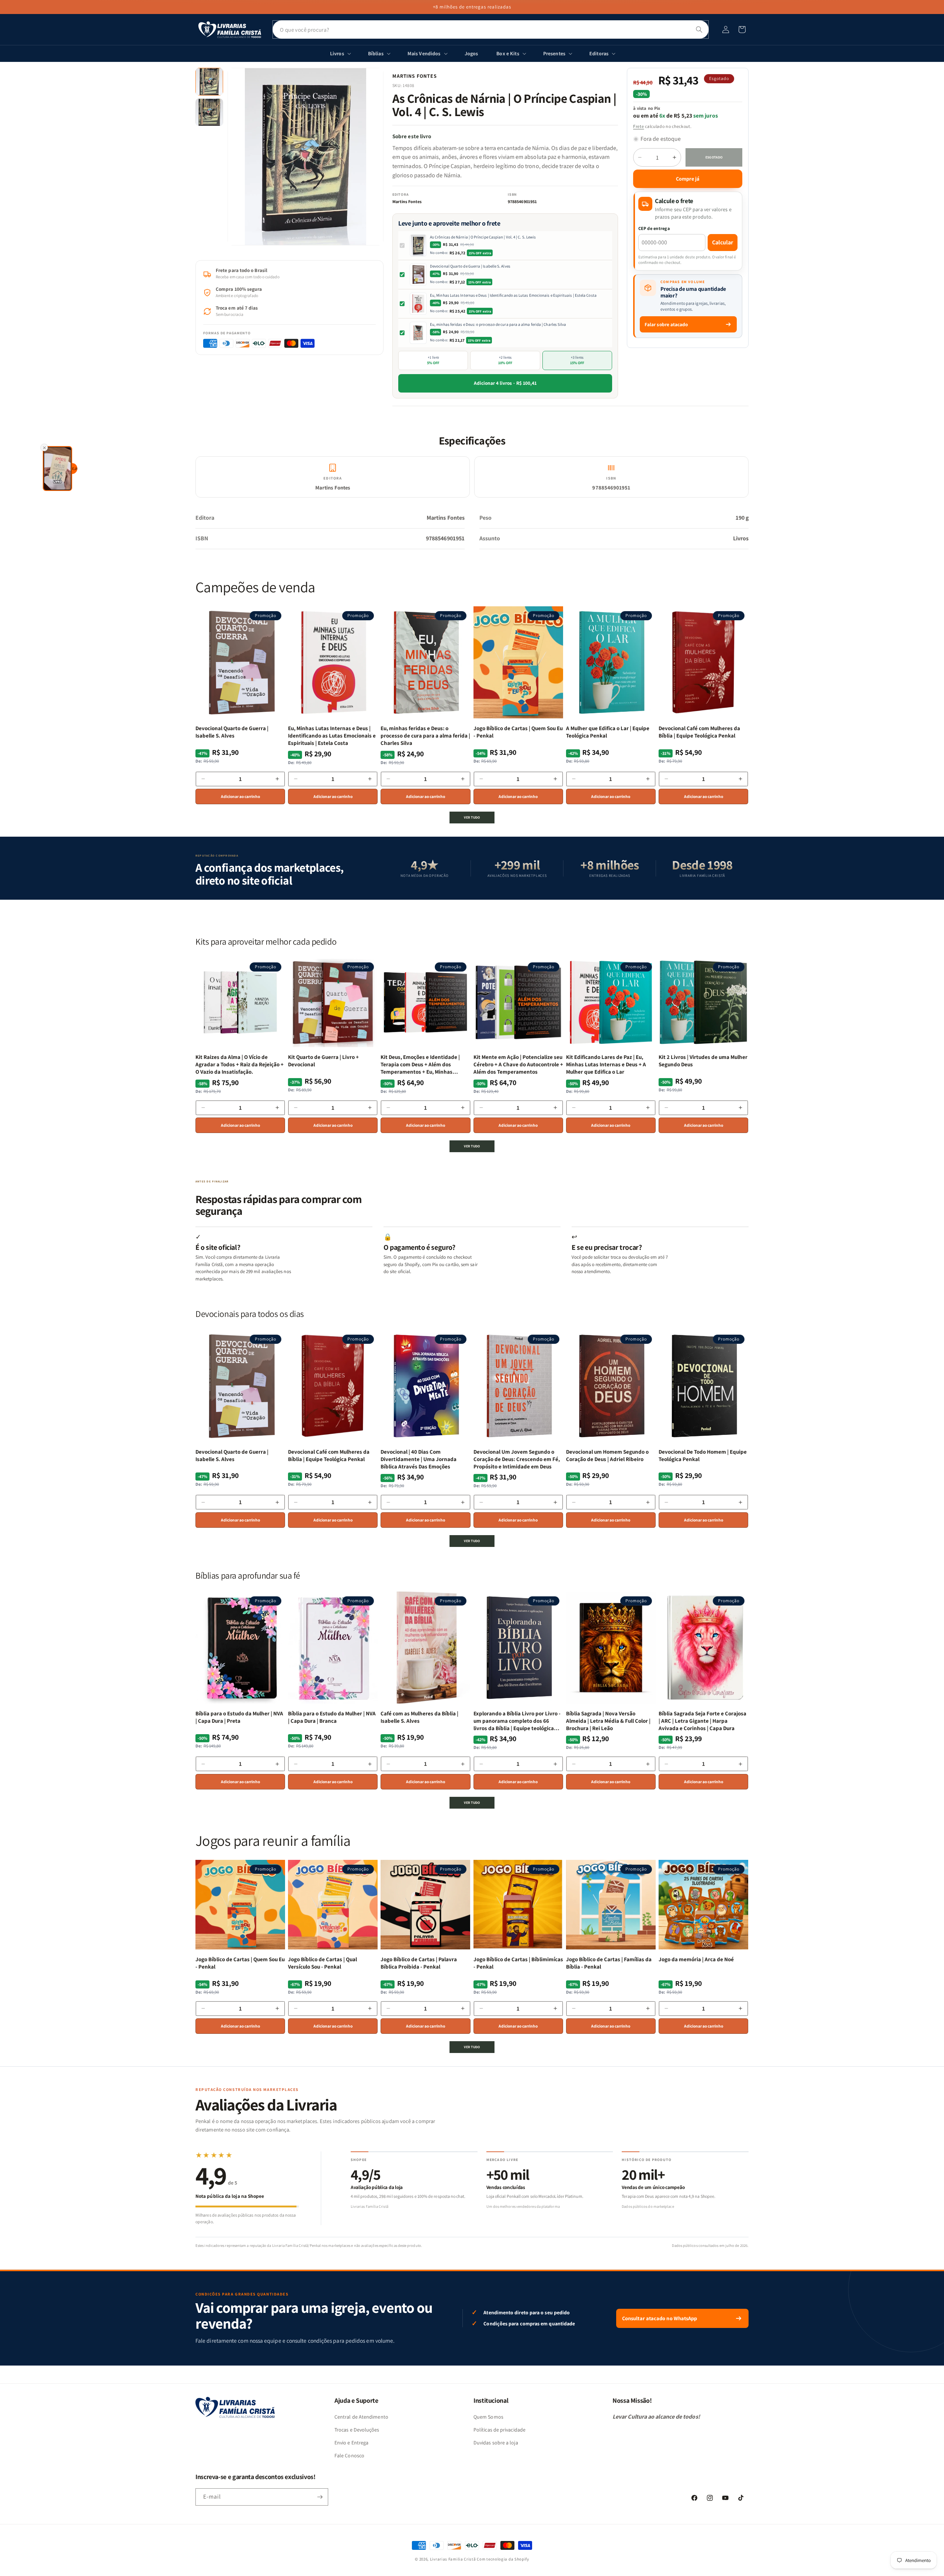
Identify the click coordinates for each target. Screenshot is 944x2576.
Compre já (688, 179)
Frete (639, 126)
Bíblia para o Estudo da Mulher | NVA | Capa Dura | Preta (239, 1717)
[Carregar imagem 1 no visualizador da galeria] (209, 82)
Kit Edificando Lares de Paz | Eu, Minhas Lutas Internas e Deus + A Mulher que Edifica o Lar (606, 1064)
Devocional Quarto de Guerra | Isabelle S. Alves (470, 266)
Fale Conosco (349, 2455)
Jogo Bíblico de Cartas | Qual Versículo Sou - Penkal (322, 1963)
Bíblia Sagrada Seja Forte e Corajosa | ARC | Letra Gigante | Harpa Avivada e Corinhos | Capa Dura (702, 1721)
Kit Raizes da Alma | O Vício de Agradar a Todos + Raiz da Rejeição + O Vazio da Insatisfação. (240, 1064)
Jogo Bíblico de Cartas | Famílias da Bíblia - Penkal (609, 1963)
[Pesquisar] (699, 29)
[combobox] (491, 29)
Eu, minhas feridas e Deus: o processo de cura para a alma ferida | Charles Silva (498, 324)
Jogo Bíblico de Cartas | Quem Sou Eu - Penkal (518, 732)
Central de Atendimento (361, 2417)
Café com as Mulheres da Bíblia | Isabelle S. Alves (419, 1717)
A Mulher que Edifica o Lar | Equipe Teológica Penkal (608, 732)
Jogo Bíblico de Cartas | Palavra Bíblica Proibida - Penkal (419, 1963)
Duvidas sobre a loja (496, 2443)
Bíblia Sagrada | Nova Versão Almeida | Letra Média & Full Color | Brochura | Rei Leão (608, 1721)
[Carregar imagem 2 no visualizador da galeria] (209, 112)
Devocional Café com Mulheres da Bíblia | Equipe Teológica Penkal (699, 732)
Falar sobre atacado (666, 324)
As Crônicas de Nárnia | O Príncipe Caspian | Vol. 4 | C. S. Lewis (483, 237)
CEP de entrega (654, 228)
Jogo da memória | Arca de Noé (696, 1959)
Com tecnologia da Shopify (503, 2559)
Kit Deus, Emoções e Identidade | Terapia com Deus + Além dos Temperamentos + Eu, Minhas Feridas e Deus (420, 1065)
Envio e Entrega (351, 2443)
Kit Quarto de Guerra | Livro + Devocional (323, 1061)
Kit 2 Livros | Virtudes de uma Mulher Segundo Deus (703, 1061)
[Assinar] (320, 2497)
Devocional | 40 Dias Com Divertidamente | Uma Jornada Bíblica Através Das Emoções (419, 1459)
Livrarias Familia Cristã (453, 2559)
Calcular (723, 242)
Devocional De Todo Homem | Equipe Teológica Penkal (703, 1455)
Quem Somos (488, 2417)
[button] (742, 29)
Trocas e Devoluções (357, 2430)
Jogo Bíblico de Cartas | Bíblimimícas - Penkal (518, 1963)
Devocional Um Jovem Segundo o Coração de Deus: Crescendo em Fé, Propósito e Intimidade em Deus (517, 1459)
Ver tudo (472, 817)
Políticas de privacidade (499, 2430)
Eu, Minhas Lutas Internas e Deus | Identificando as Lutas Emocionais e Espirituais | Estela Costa (513, 295)
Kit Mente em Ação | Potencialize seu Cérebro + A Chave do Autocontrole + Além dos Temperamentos (518, 1064)
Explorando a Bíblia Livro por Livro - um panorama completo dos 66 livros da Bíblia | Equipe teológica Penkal (517, 1721)
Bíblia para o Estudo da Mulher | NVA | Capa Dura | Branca (332, 1717)
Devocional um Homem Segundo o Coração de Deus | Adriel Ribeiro (607, 1455)
